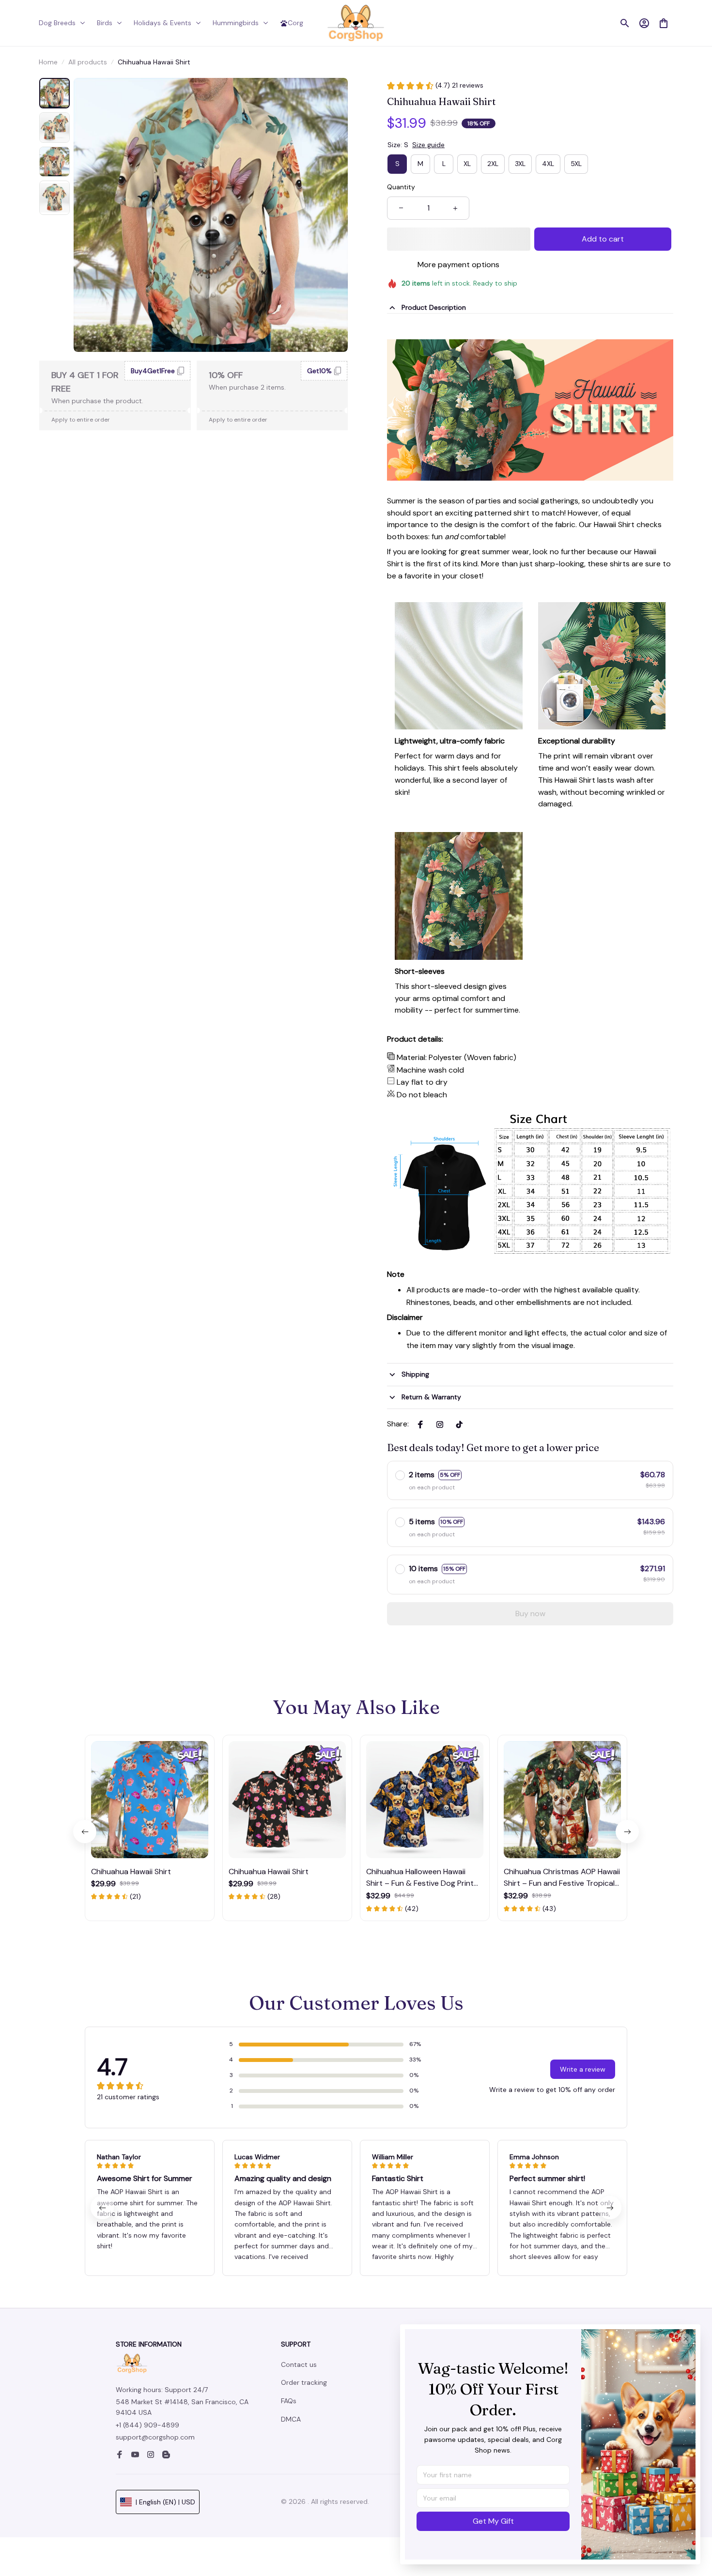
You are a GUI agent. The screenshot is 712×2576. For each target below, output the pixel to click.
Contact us (299, 2364)
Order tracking (304, 2382)
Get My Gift (493, 2521)
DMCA (291, 2419)
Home (48, 62)
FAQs (289, 2401)
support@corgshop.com (155, 2437)
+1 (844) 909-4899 (147, 2425)
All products (88, 62)
